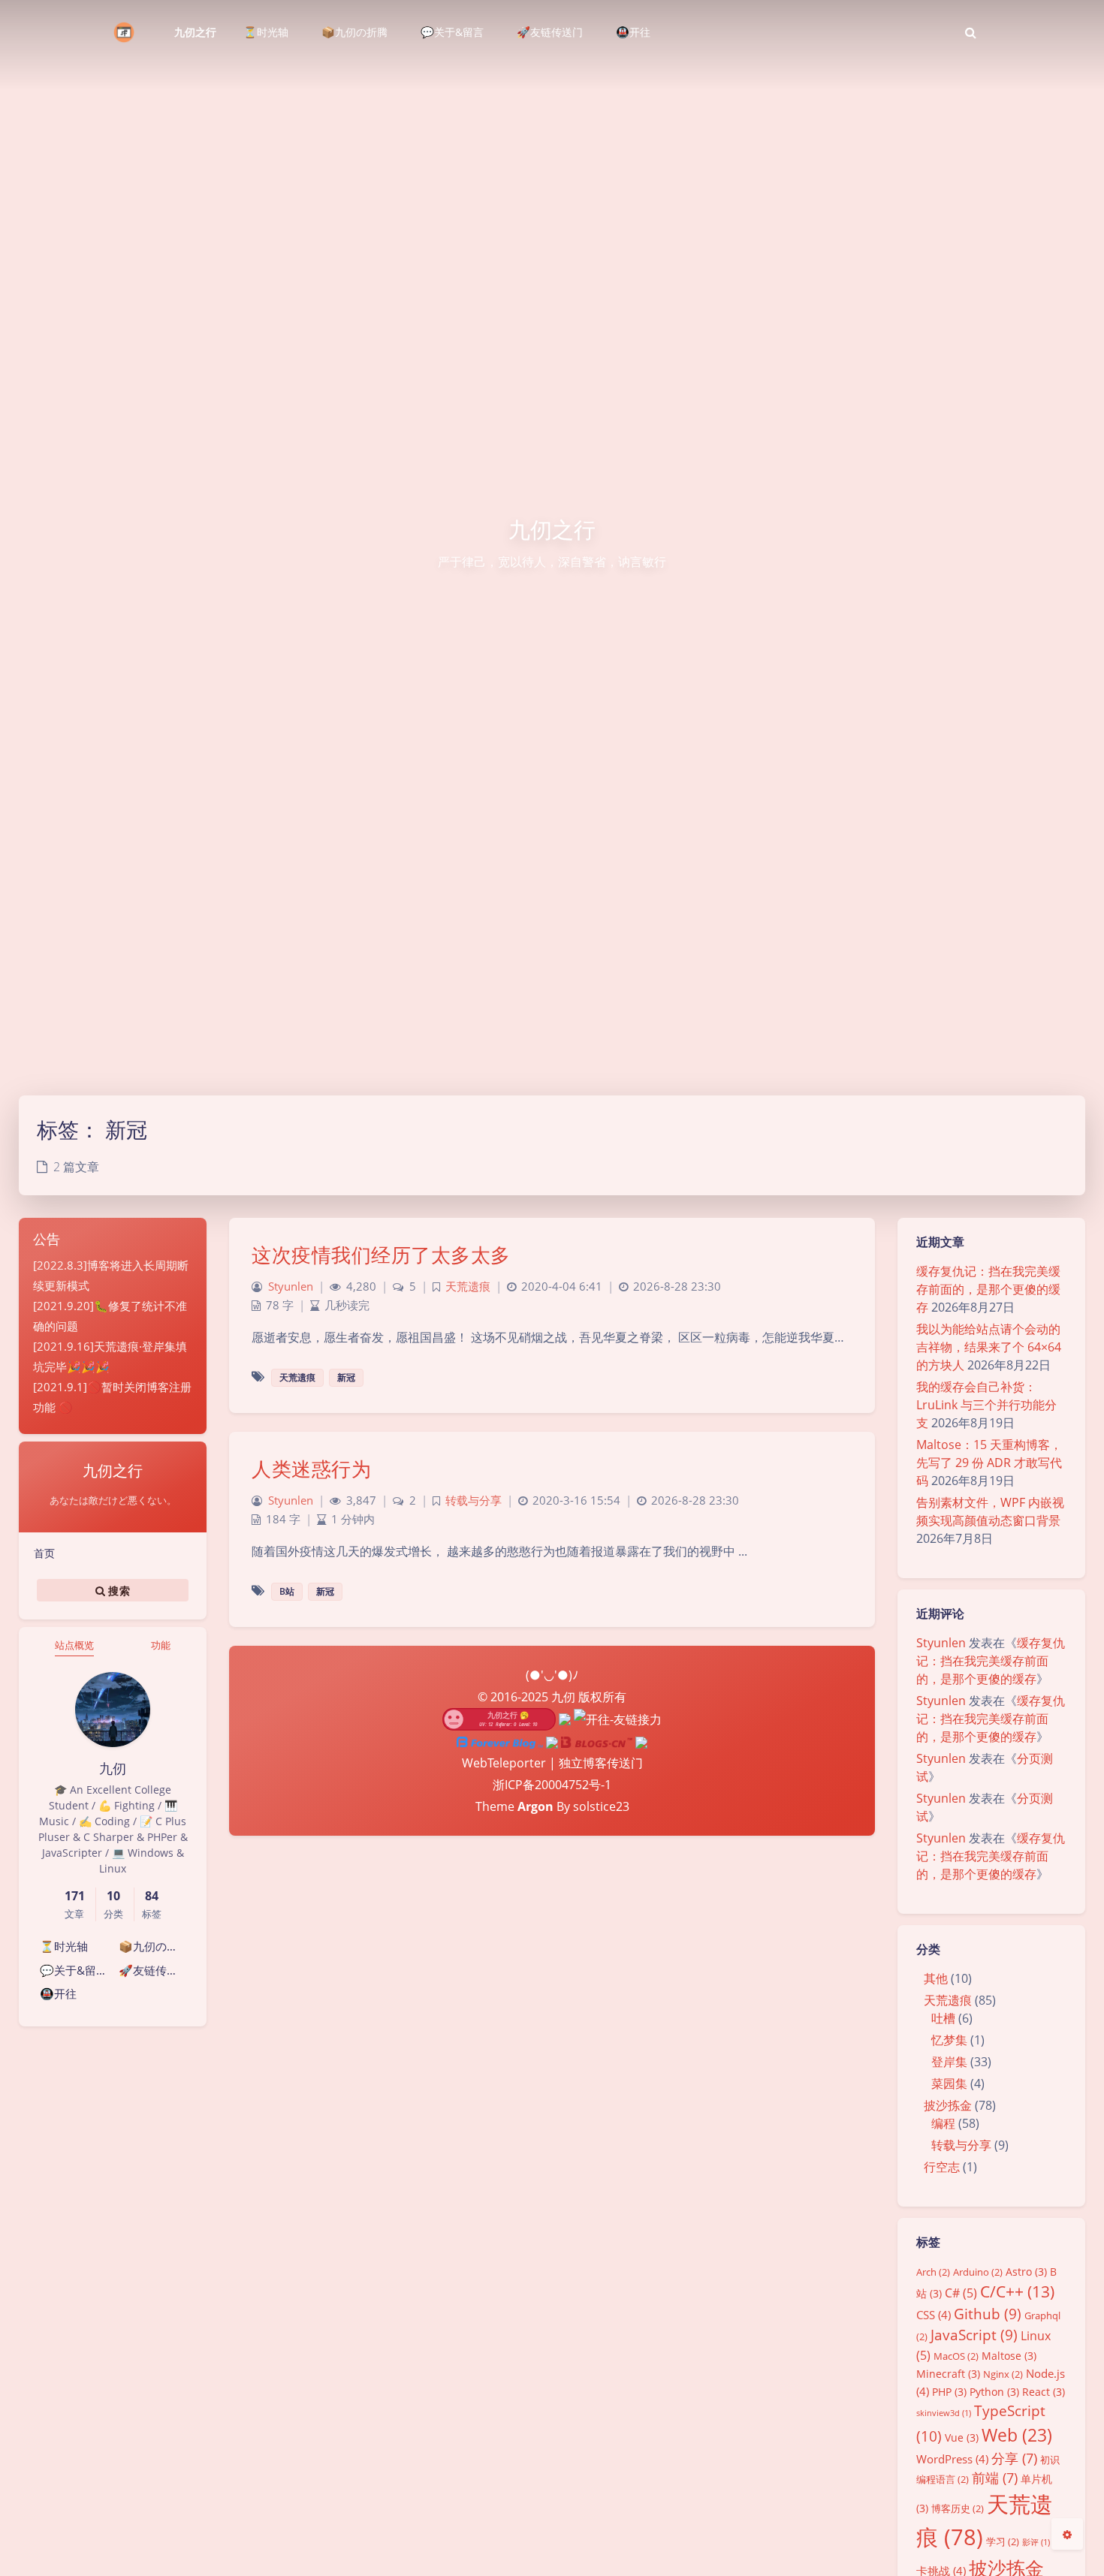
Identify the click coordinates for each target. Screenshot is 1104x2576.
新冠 (346, 1377)
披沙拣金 (948, 2105)
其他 (936, 1978)
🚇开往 (58, 1993)
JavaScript (974, 2335)
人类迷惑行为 (311, 1469)
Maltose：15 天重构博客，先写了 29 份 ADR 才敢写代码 (989, 1463)
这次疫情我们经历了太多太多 (381, 1255)
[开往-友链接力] (618, 1719)
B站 (287, 1591)
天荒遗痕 (948, 2000)
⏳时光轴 (64, 1946)
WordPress (952, 2459)
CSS (934, 2315)
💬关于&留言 (74, 1970)
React (1044, 2392)
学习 (1003, 2541)
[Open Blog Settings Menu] (1067, 2534)
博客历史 (958, 2508)
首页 (44, 1553)
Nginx (1003, 2374)
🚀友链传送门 (154, 1970)
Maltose (1009, 2356)
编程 (943, 2123)
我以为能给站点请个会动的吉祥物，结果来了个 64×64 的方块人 (989, 1347)
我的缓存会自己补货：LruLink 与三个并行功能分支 (986, 1405)
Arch (933, 2272)
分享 (1014, 2458)
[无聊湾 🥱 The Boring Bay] (499, 1719)
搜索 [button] (118, 1590)
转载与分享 (961, 2145)
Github (988, 2314)
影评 (1036, 2542)
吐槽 (943, 2018)
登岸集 (949, 2062)
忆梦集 (949, 2040)
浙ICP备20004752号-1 (552, 1785)
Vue (962, 2437)
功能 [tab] (161, 1645)
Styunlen (941, 1643)
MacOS (956, 2356)
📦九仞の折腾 (154, 1946)
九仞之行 (195, 32)
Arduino (978, 2272)
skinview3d (944, 2413)
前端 (995, 2478)
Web (1017, 2435)
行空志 (942, 2167)
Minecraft (948, 2374)
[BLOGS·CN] (598, 1741)
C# (961, 2293)
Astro (1026, 2272)
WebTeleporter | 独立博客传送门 (552, 1763)
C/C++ (1017, 2291)
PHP (949, 2392)
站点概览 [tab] (74, 1645)
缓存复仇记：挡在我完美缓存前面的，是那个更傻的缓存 (988, 1289)
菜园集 (949, 2083)
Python (994, 2392)
